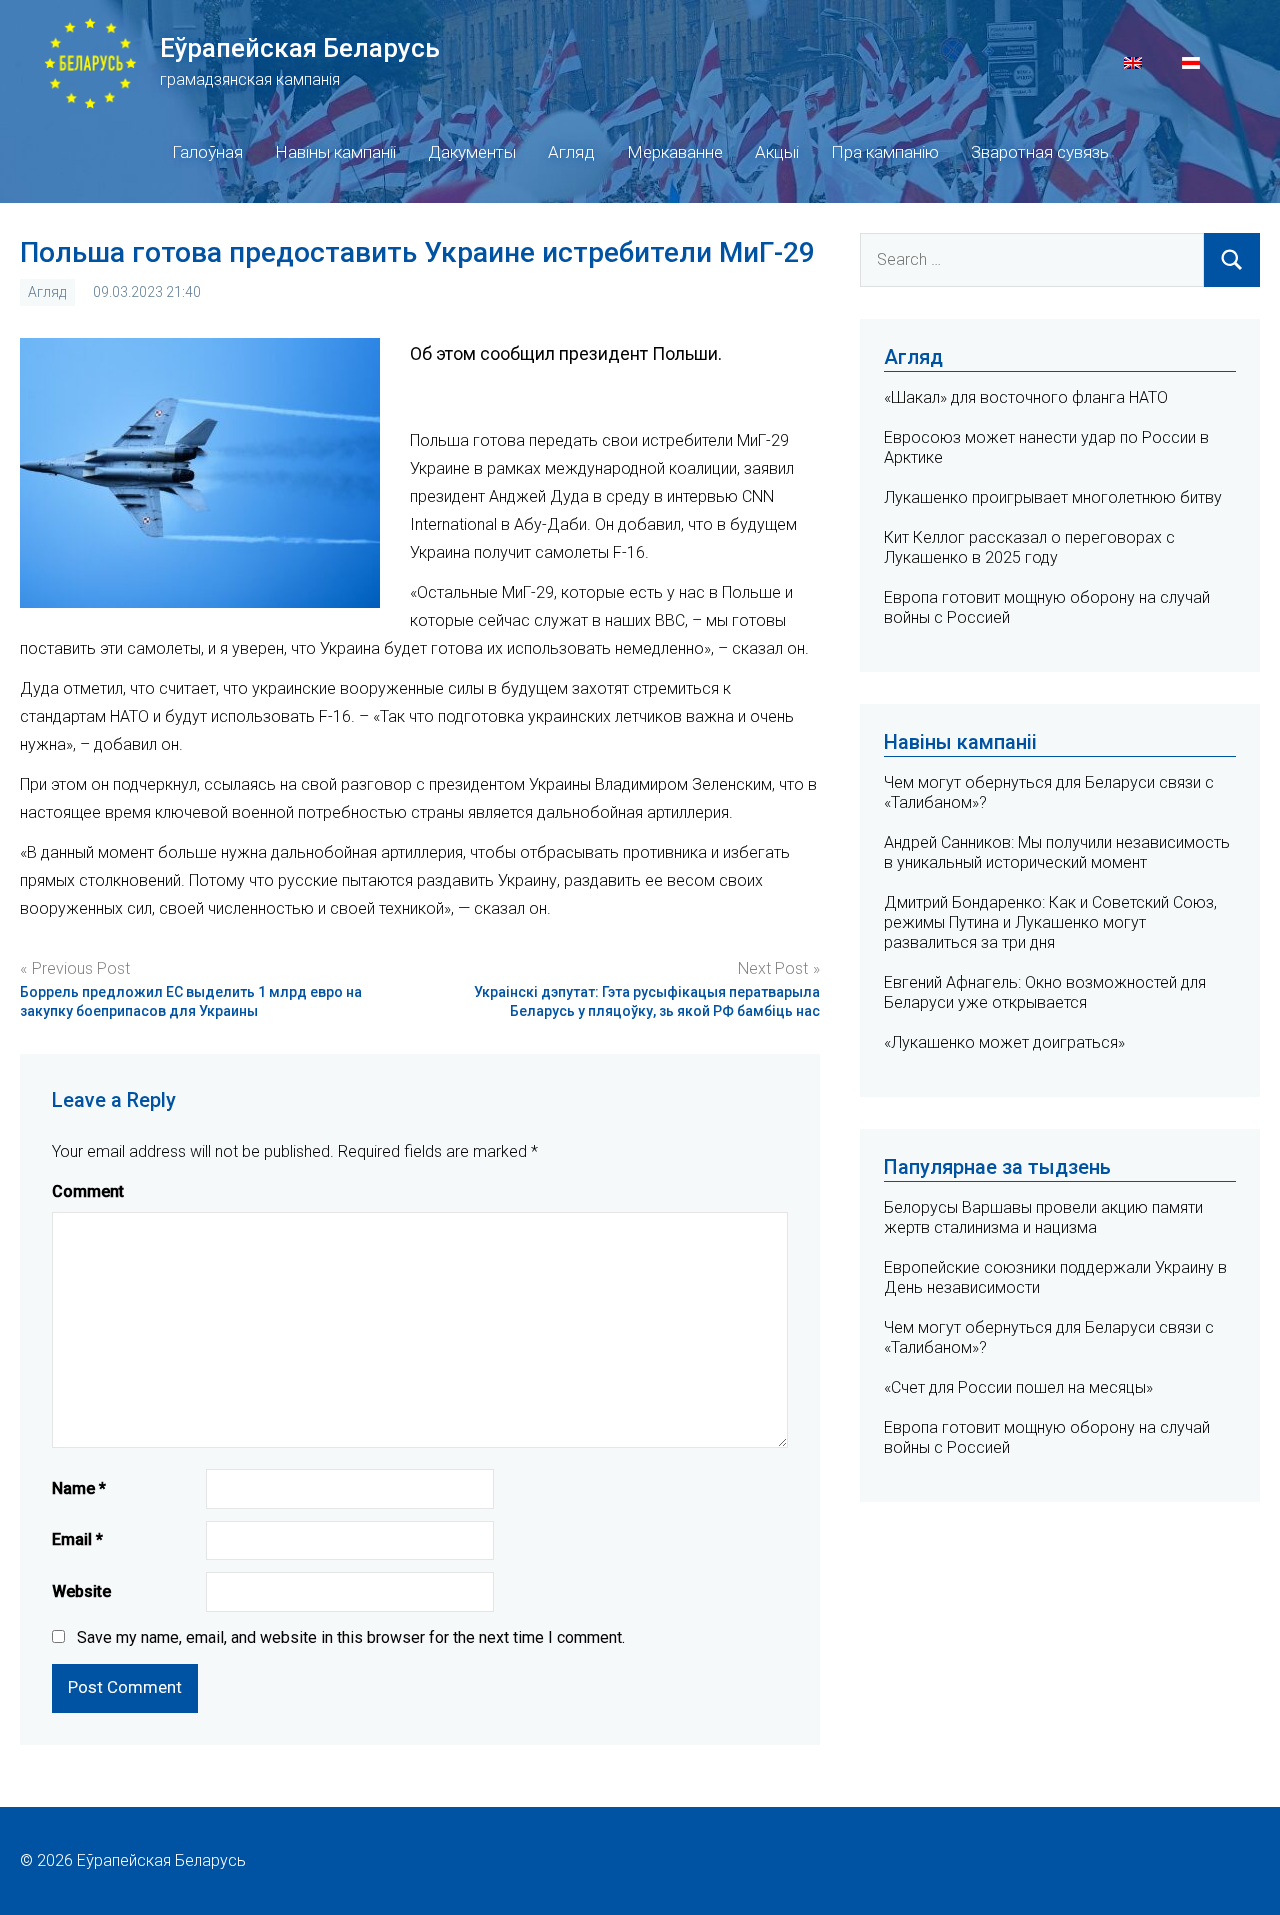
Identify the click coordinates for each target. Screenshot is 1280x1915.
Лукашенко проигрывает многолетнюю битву (1053, 497)
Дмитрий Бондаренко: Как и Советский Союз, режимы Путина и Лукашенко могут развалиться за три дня (1050, 922)
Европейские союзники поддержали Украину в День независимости (1055, 1277)
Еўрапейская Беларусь (300, 48)
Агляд (571, 152)
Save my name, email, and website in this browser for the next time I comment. (351, 1637)
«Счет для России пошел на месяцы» (1018, 1387)
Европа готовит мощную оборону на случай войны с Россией (1047, 1437)
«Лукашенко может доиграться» (1004, 1042)
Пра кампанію (885, 152)
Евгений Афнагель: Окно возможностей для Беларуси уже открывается (1045, 992)
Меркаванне (675, 152)
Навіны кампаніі (335, 152)
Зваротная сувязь (1040, 152)
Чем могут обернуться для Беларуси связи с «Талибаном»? (1049, 1337)
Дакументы (472, 152)
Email (77, 1539)
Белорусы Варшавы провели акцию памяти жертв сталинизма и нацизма (1043, 1217)
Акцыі (777, 152)
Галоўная (207, 152)
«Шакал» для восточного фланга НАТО (1026, 397)
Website (81, 1591)
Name (79, 1488)
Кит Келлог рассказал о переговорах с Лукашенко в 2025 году (1029, 547)
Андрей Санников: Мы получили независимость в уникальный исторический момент (1057, 852)
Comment (88, 1191)
